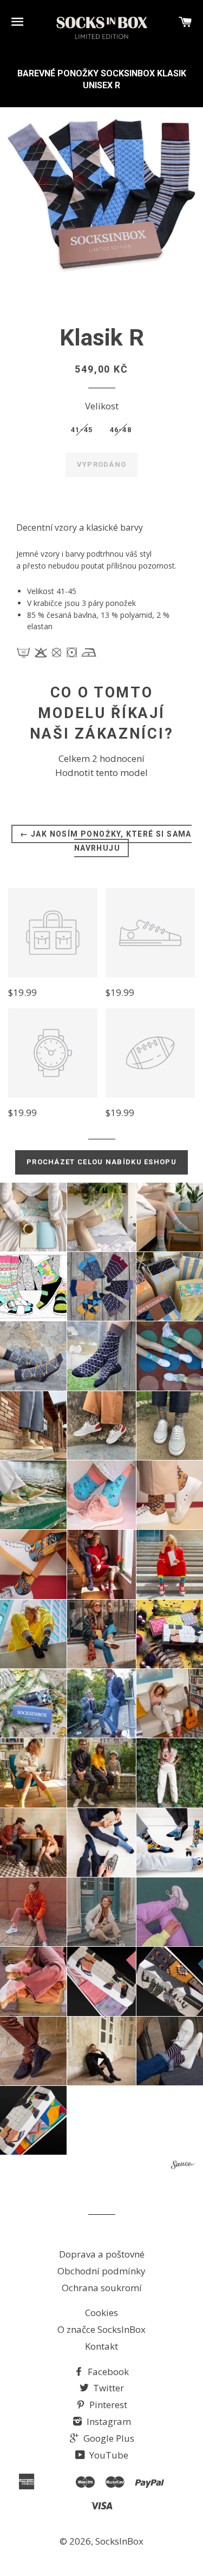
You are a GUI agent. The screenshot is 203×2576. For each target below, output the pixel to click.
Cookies (101, 2313)
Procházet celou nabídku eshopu (101, 1162)
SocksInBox (119, 2541)
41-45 (82, 430)
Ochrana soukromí (102, 2288)
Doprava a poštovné (102, 2254)
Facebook (107, 2372)
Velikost (102, 406)
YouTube (108, 2455)
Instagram (108, 2421)
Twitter (107, 2388)
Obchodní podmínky (101, 2271)
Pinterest (107, 2405)
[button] (101, 1217)
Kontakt (101, 2346)
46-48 (121, 430)
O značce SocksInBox (101, 2329)
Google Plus (108, 2438)
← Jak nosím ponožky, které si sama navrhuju (106, 841)
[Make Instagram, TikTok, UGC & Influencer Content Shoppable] (183, 2166)
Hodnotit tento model (101, 772)
